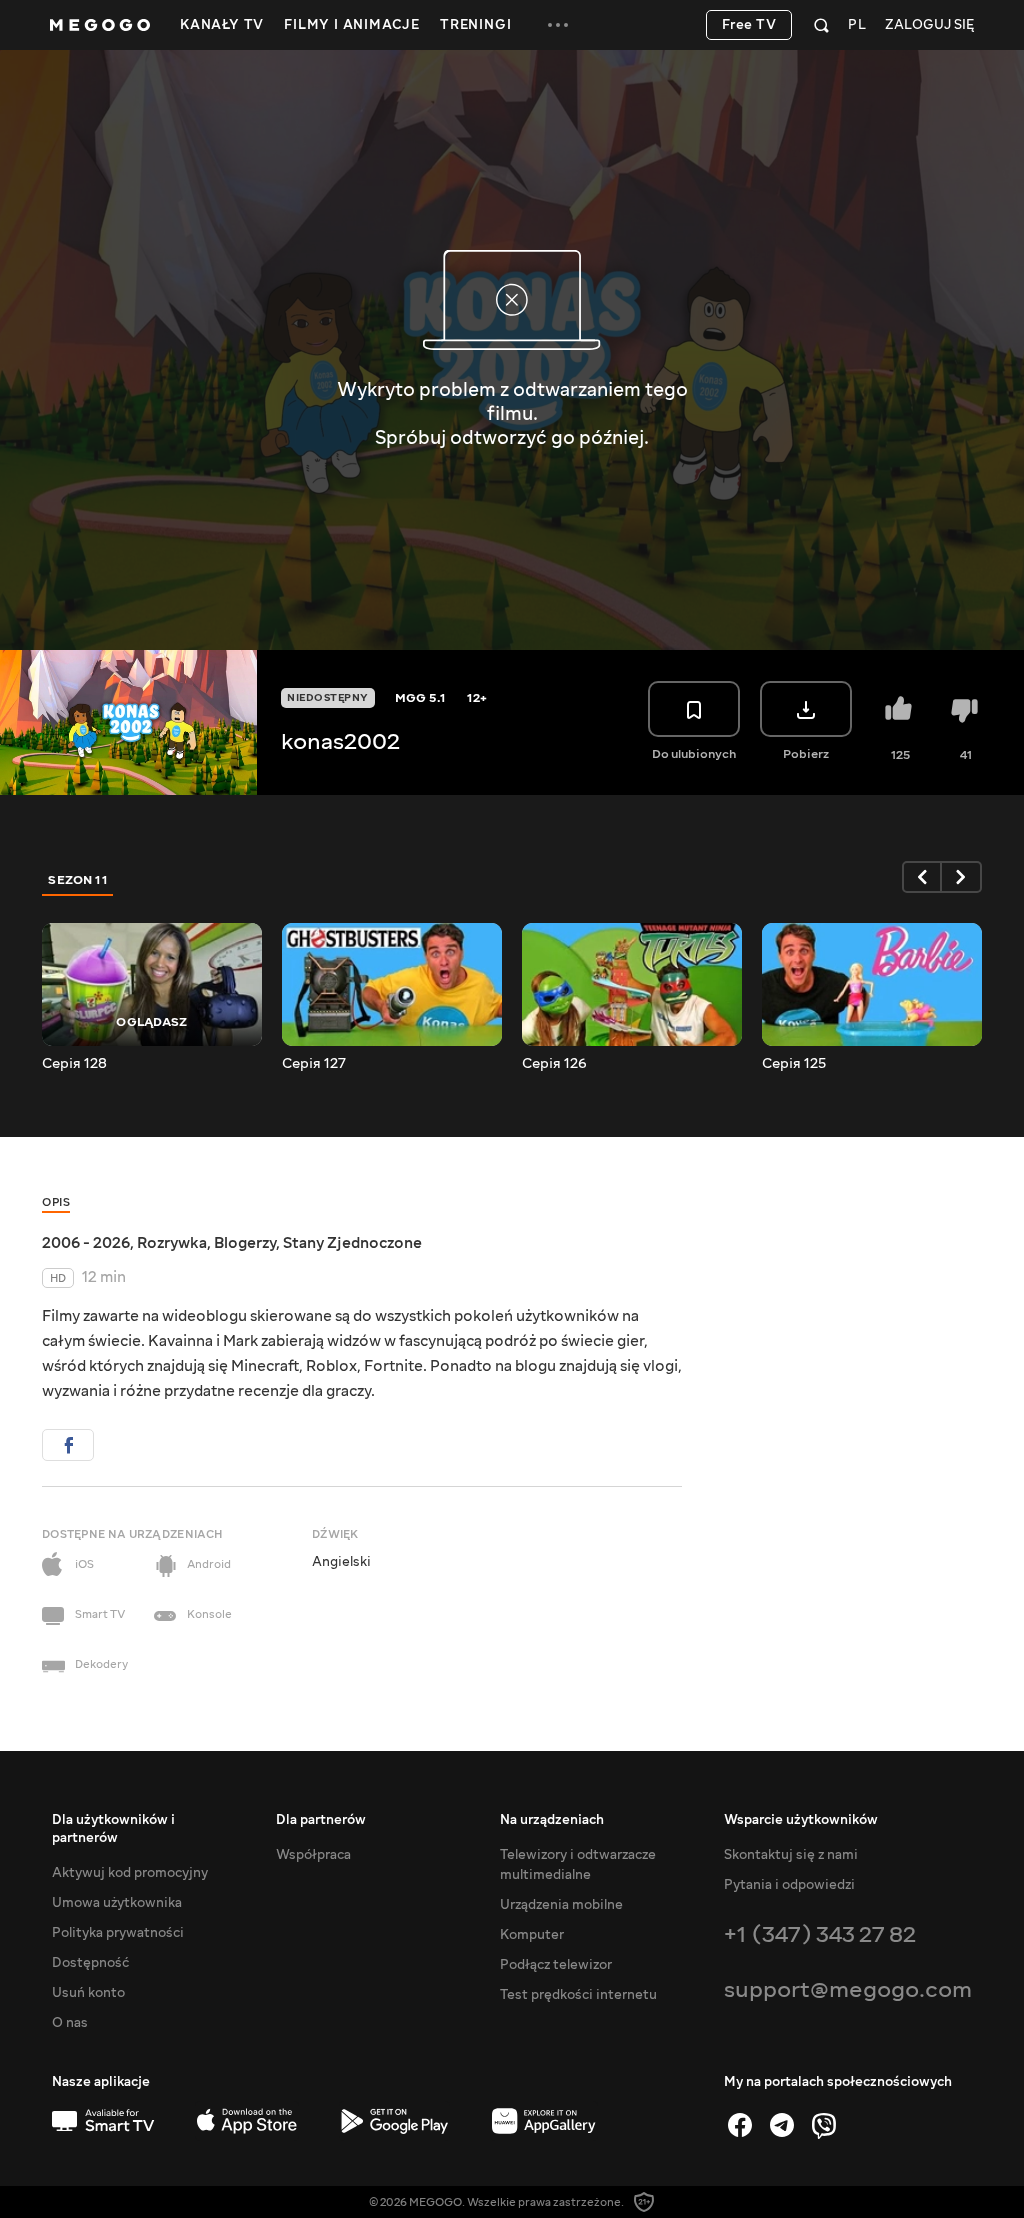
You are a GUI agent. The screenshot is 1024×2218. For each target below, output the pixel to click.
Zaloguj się (929, 25)
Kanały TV (222, 25)
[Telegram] (782, 2125)
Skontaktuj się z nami (791, 1855)
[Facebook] (740, 2125)
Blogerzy (245, 1243)
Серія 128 (74, 1064)
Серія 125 (794, 1064)
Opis (56, 1202)
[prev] (922, 877)
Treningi (475, 25)
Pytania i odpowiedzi (789, 1885)
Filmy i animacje (352, 25)
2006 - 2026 (86, 1243)
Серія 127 (314, 1064)
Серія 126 (554, 1064)
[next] (962, 877)
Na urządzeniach (552, 1820)
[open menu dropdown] (558, 25)
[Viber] (824, 2125)
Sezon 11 (78, 880)
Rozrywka (172, 1243)
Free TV (749, 25)
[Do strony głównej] (100, 25)
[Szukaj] (821, 25)
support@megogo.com (848, 1989)
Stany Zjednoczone (352, 1243)
